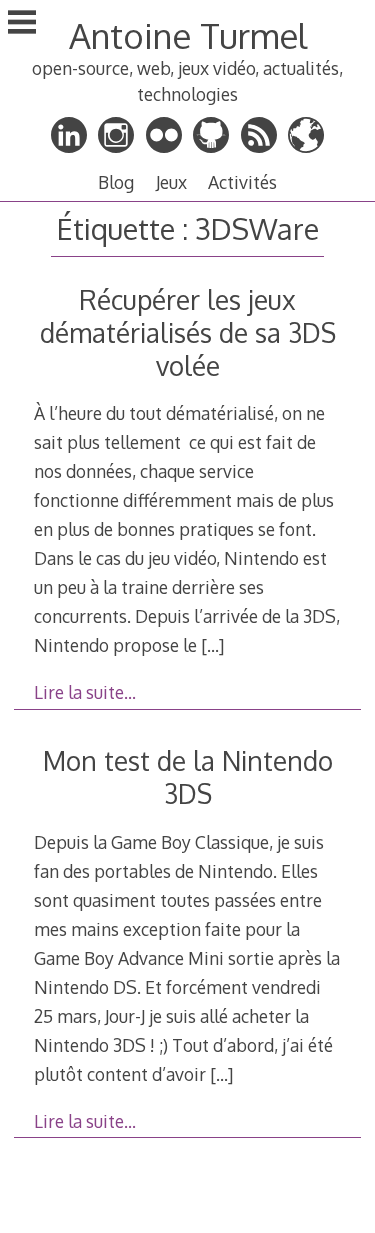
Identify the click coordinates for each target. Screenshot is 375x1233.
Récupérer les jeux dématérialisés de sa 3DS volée (188, 332)
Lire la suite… (85, 692)
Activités (242, 182)
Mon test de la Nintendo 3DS (188, 777)
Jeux (171, 182)
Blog (116, 182)
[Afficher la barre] (22, 24)
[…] (212, 645)
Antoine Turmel (188, 35)
